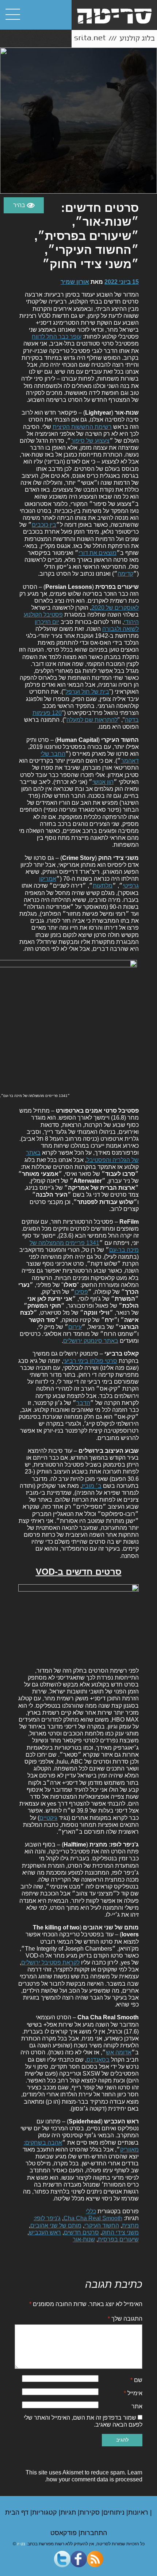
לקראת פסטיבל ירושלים (50, 1963)
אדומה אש (119, 2052)
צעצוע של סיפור (90, 441)
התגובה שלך (125, 2319)
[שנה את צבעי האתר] (24, 205)
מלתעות (103, 886)
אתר (137, 2406)
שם (136, 2380)
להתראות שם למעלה (92, 720)
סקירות (91, 2512)
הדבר (83, 1403)
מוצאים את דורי (97, 553)
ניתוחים (115, 2512)
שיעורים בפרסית (118, 2239)
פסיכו (81, 1292)
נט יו (21, 2544)
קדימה (125, 574)
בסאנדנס (98, 2060)
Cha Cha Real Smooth (93, 2218)
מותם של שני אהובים (56, 2226)
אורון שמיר (75, 282)
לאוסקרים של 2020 (115, 608)
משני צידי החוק (120, 2232)
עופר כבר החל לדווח (57, 337)
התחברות (94, 2533)
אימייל (133, 2393)
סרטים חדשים (81, 2232)
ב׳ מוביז (92, 1486)
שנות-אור (84, 2239)
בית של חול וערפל (87, 692)
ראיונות (139, 2512)
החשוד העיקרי (102, 2226)
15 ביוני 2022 (122, 282)
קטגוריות (45, 2512)
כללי (91, 2211)
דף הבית (18, 2512)
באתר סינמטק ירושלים (91, 1341)
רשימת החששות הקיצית (82, 427)
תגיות (69, 2512)
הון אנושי (103, 782)
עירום (75, 1327)
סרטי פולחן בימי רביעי (90, 1361)
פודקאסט (64, 2533)
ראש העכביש (45, 2232)
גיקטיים (48, 1818)
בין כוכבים (44, 525)
